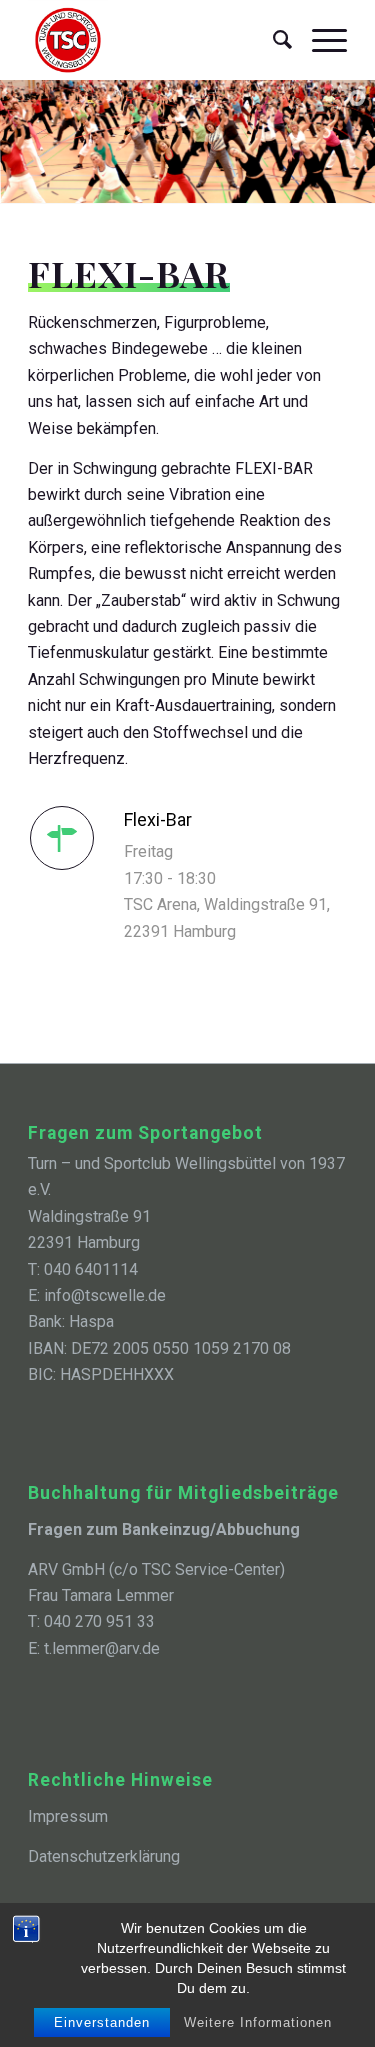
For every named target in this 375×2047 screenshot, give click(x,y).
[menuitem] (272, 40)
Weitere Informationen (258, 2022)
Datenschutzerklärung (104, 1856)
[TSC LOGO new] (155, 40)
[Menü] (319, 40)
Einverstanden (102, 2022)
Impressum (68, 1816)
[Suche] (272, 40)
